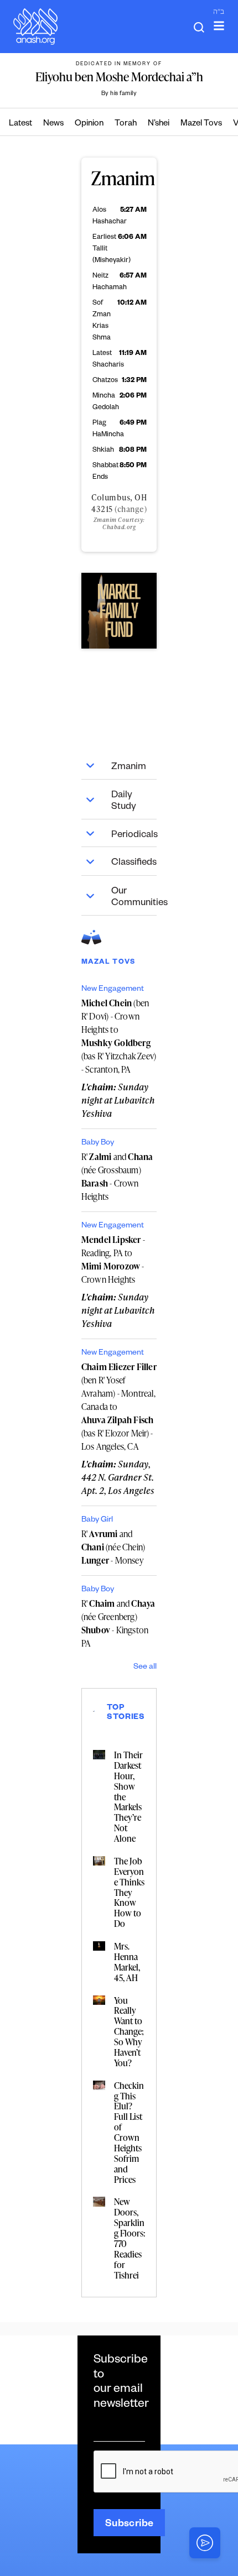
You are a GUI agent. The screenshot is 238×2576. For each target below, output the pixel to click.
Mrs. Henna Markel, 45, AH (127, 1962)
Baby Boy (98, 1143)
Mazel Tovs (201, 124)
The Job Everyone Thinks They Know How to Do (129, 1892)
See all (145, 1668)
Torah (126, 124)
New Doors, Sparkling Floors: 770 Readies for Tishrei (130, 2238)
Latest (20, 124)
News (53, 124)
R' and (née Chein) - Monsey (113, 1547)
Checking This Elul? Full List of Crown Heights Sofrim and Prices (129, 2133)
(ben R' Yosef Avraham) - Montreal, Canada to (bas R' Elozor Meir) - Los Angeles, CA (119, 1407)
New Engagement (113, 990)
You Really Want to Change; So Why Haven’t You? (129, 2032)
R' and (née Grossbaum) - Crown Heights (117, 1177)
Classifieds (134, 863)
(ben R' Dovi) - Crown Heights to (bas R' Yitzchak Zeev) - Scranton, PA (119, 1036)
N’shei (159, 124)
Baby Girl (97, 1520)
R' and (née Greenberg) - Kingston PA (118, 1623)
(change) (131, 509)
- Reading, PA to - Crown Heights (113, 1260)
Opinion (89, 124)
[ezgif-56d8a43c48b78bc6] (119, 610)
